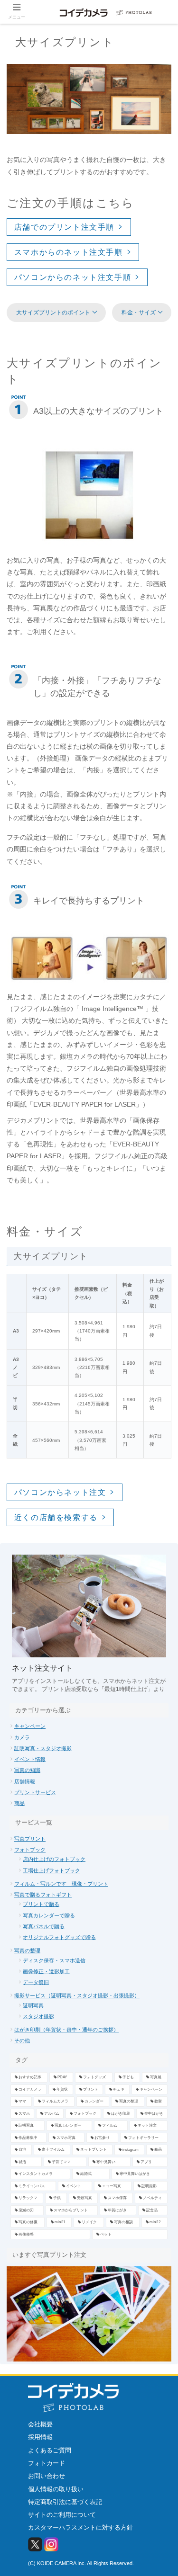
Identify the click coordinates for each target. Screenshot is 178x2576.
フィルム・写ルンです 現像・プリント (61, 1884)
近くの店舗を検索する (56, 1517)
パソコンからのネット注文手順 (73, 277)
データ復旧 (36, 1982)
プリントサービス (35, 1792)
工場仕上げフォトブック (52, 1870)
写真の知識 (27, 1770)
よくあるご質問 (50, 2450)
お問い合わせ (47, 2476)
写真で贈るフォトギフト (43, 1895)
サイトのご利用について (62, 2515)
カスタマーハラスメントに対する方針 (80, 2527)
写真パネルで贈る (44, 1926)
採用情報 (40, 2437)
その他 (22, 2040)
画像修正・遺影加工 (46, 1971)
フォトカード (47, 2463)
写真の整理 (27, 1950)
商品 (19, 1803)
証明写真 (33, 2005)
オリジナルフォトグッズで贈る (59, 1937)
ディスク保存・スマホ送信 (54, 1960)
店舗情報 (25, 1781)
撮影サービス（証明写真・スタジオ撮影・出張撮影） (77, 1995)
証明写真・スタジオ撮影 (43, 1748)
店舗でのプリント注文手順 (64, 227)
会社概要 (40, 2424)
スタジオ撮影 (38, 2016)
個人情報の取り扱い (56, 2489)
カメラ (22, 1737)
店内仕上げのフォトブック (54, 1859)
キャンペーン (30, 1726)
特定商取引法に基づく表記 (65, 2502)
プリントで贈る (41, 1904)
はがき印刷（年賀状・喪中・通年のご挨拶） (66, 2030)
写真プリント (30, 1839)
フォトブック (30, 1850)
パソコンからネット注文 (60, 1492)
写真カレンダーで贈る (49, 1915)
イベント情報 (30, 1759)
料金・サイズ (139, 313)
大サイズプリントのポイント (53, 313)
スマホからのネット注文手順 (69, 252)
